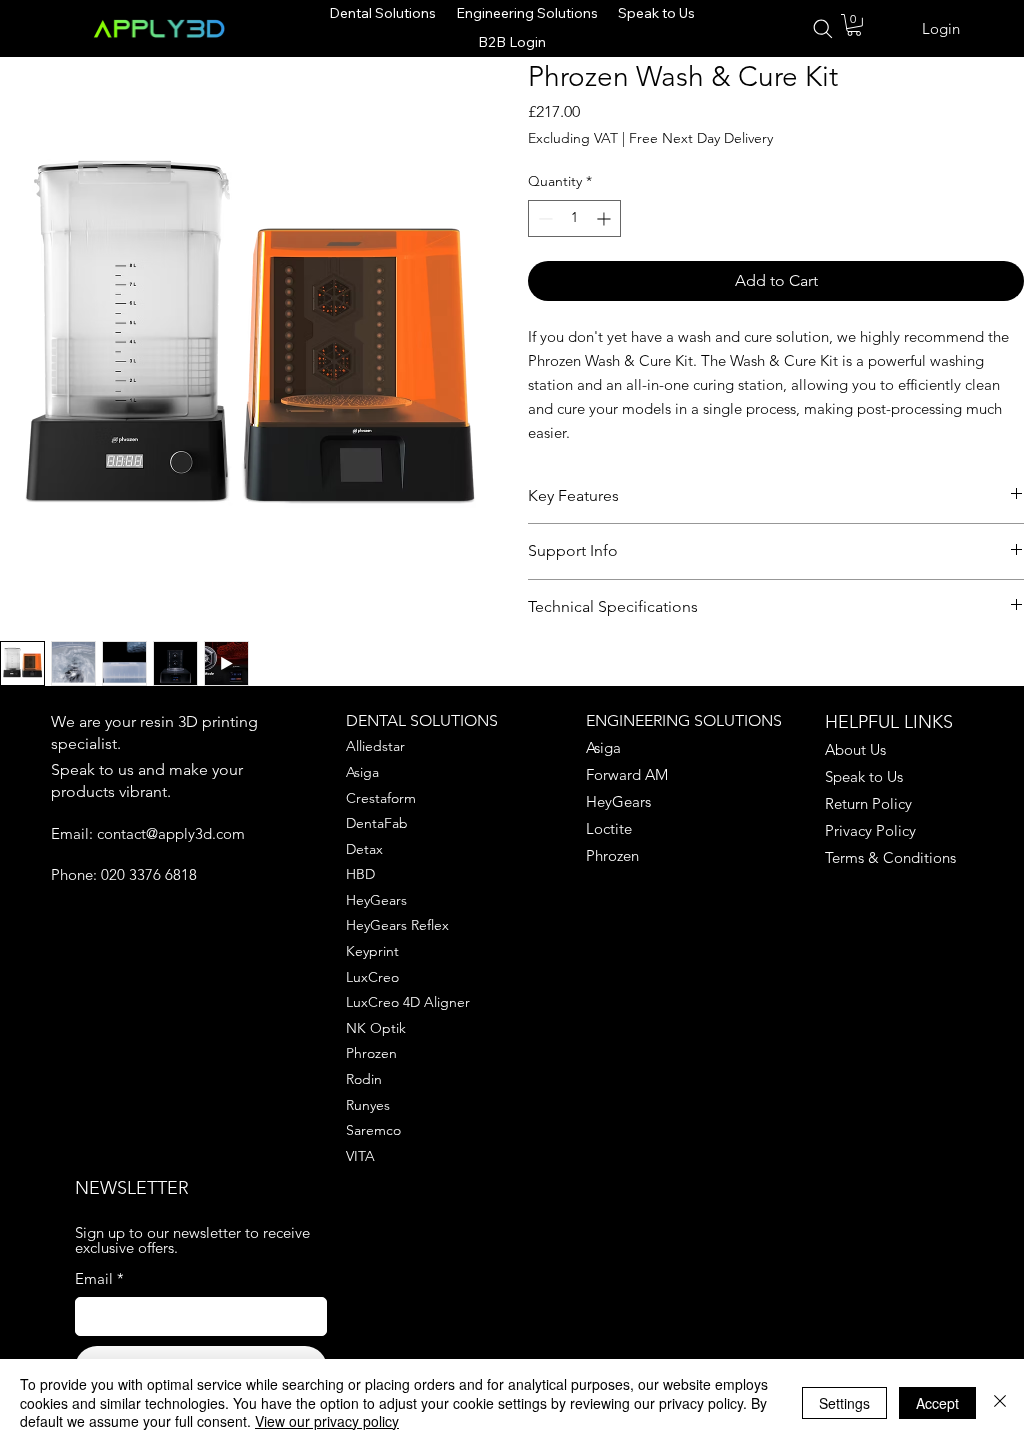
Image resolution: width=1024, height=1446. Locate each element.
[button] (854, 25)
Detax (364, 849)
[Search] (822, 29)
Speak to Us (864, 776)
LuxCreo (372, 977)
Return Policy (868, 803)
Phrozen (371, 1053)
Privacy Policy (870, 830)
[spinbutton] (574, 218)
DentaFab (377, 823)
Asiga (362, 772)
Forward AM (627, 774)
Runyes (368, 1105)
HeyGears (376, 900)
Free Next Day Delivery (701, 138)
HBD (360, 874)
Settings (844, 1403)
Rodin (364, 1079)
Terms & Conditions (890, 857)
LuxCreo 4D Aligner (408, 1002)
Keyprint (372, 951)
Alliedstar (375, 746)
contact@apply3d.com (171, 833)
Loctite (609, 828)
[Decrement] (543, 218)
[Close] (1000, 1402)
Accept (937, 1403)
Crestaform (381, 798)
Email (99, 1278)
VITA (360, 1156)
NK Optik (376, 1028)
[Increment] (605, 218)
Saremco (373, 1130)
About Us (855, 749)
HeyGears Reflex (397, 925)
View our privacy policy (327, 1421)
